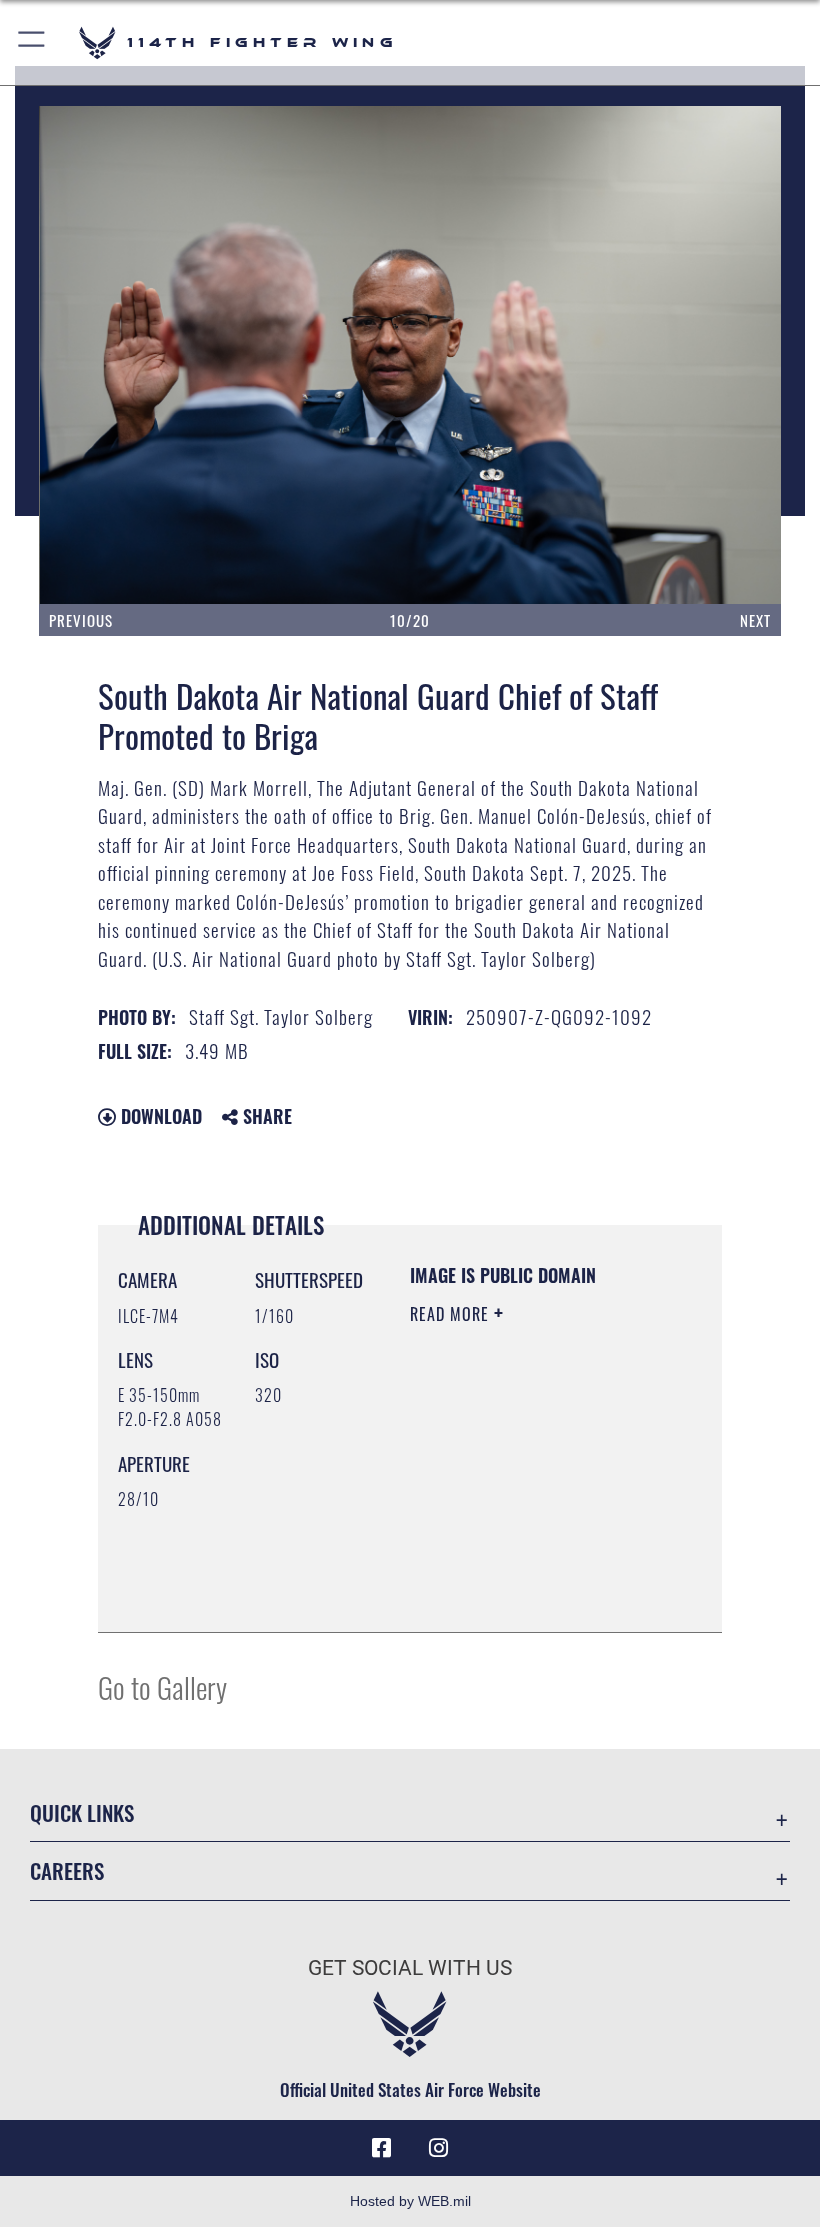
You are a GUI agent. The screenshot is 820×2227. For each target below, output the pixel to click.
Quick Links (82, 1812)
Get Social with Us (410, 1968)
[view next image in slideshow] (707, 355)
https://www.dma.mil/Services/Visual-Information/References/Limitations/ (531, 1595)
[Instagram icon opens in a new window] (438, 2148)
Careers (67, 1870)
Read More (452, 1314)
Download (159, 1116)
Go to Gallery (162, 1686)
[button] (32, 42)
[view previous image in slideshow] (113, 355)
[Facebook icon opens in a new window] (382, 2148)
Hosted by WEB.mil (410, 2201)
